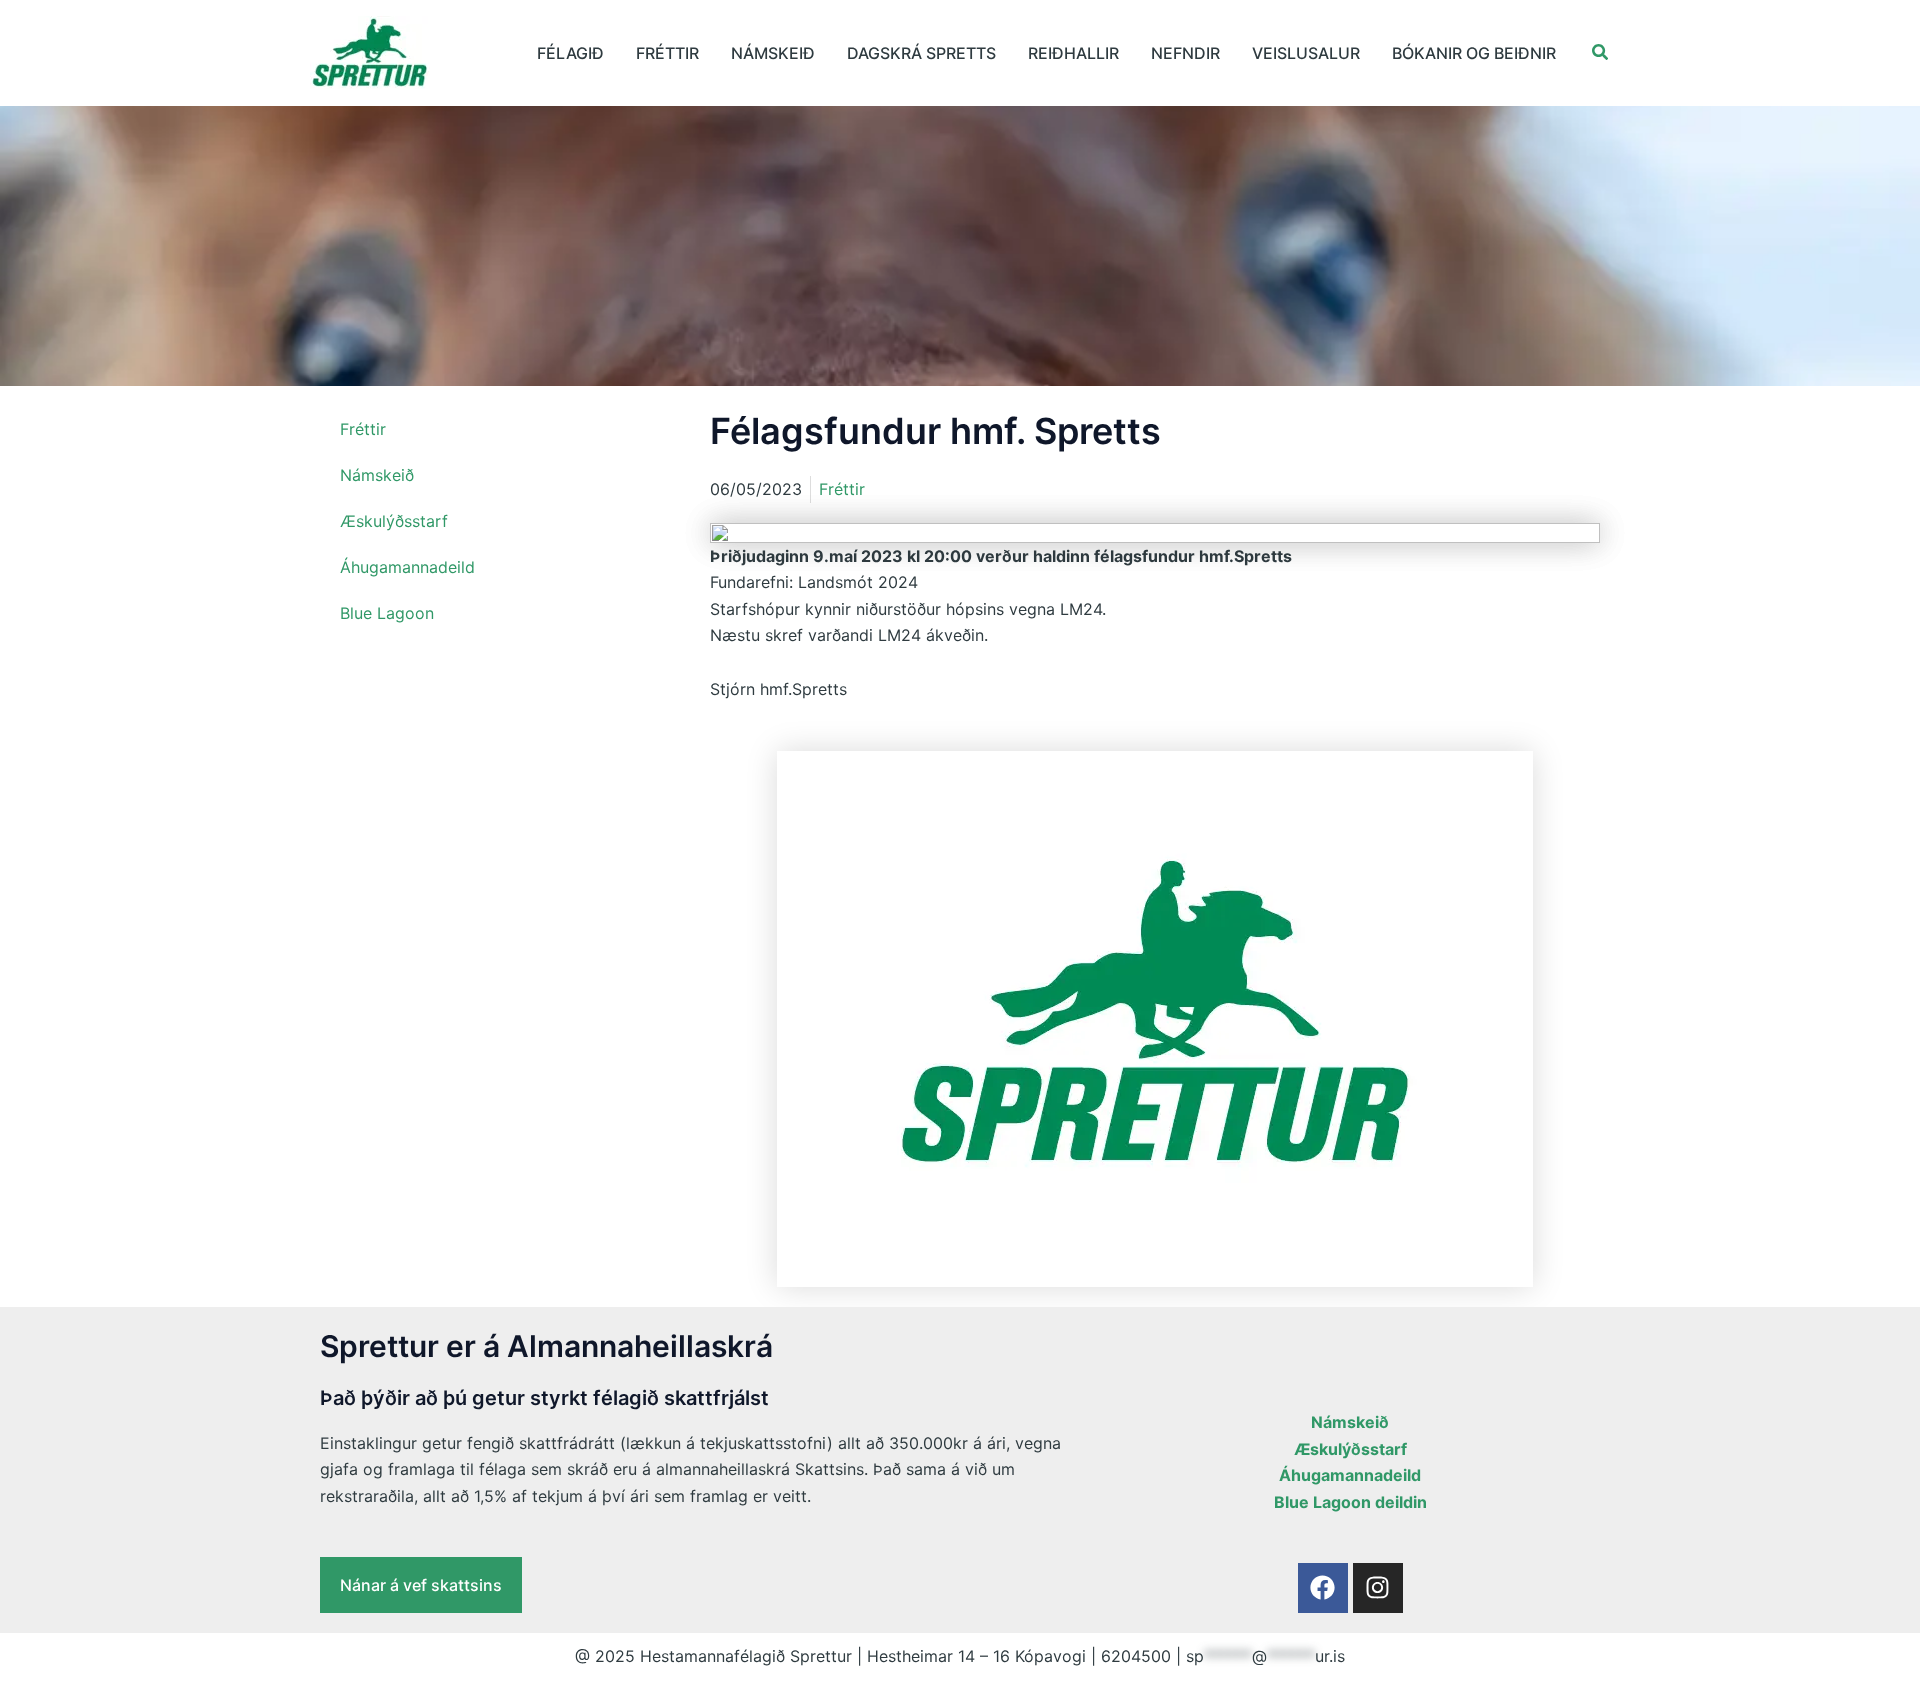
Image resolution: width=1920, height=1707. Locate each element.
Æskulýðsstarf (394, 521)
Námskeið (773, 53)
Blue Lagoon (387, 613)
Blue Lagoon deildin (1350, 1502)
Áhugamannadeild (407, 567)
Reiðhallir (1073, 53)
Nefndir (1185, 53)
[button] (1601, 52)
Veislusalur (1306, 53)
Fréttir (667, 53)
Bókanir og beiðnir (1474, 53)
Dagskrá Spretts (921, 53)
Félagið (570, 53)
